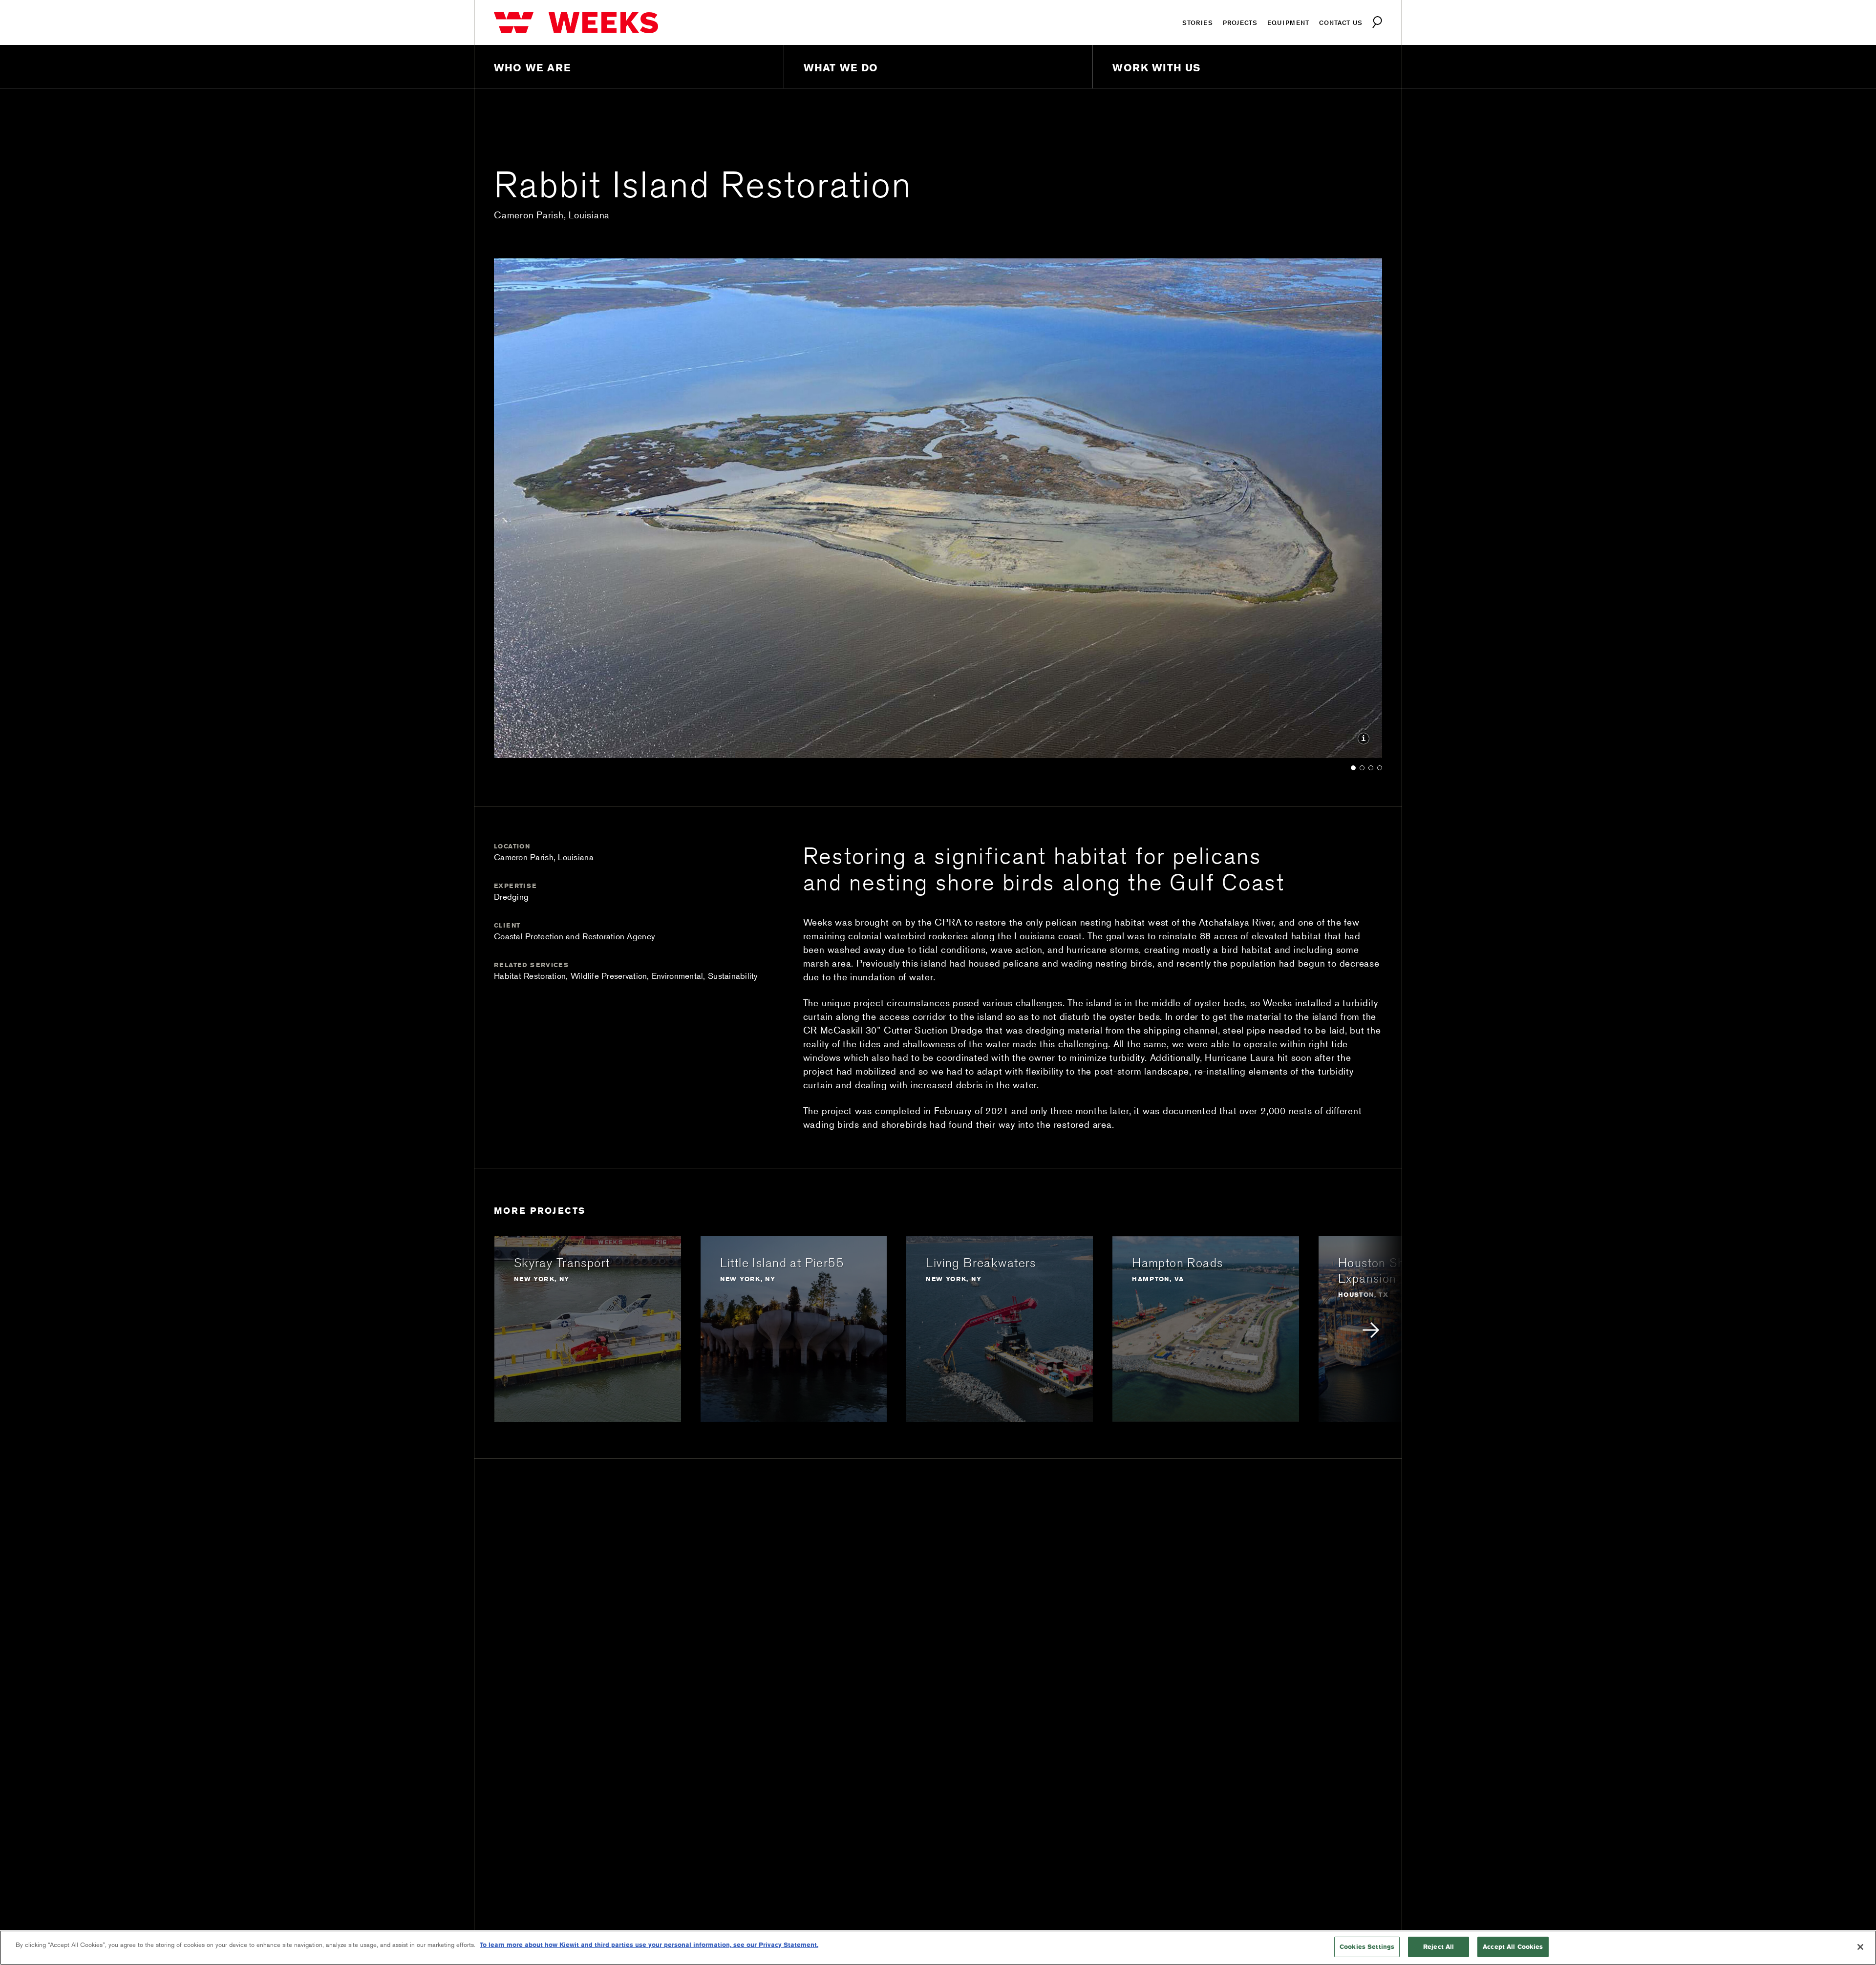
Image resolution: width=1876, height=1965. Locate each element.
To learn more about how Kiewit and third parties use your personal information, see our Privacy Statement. (649, 1944)
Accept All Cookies (1513, 1946)
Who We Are (533, 68)
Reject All (1439, 1946)
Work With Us (1156, 68)
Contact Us (1341, 22)
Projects (1240, 22)
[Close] (1860, 1947)
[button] (1353, 767)
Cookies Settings (1367, 1946)
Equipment (1288, 22)
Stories (1198, 22)
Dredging (511, 897)
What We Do (841, 68)
